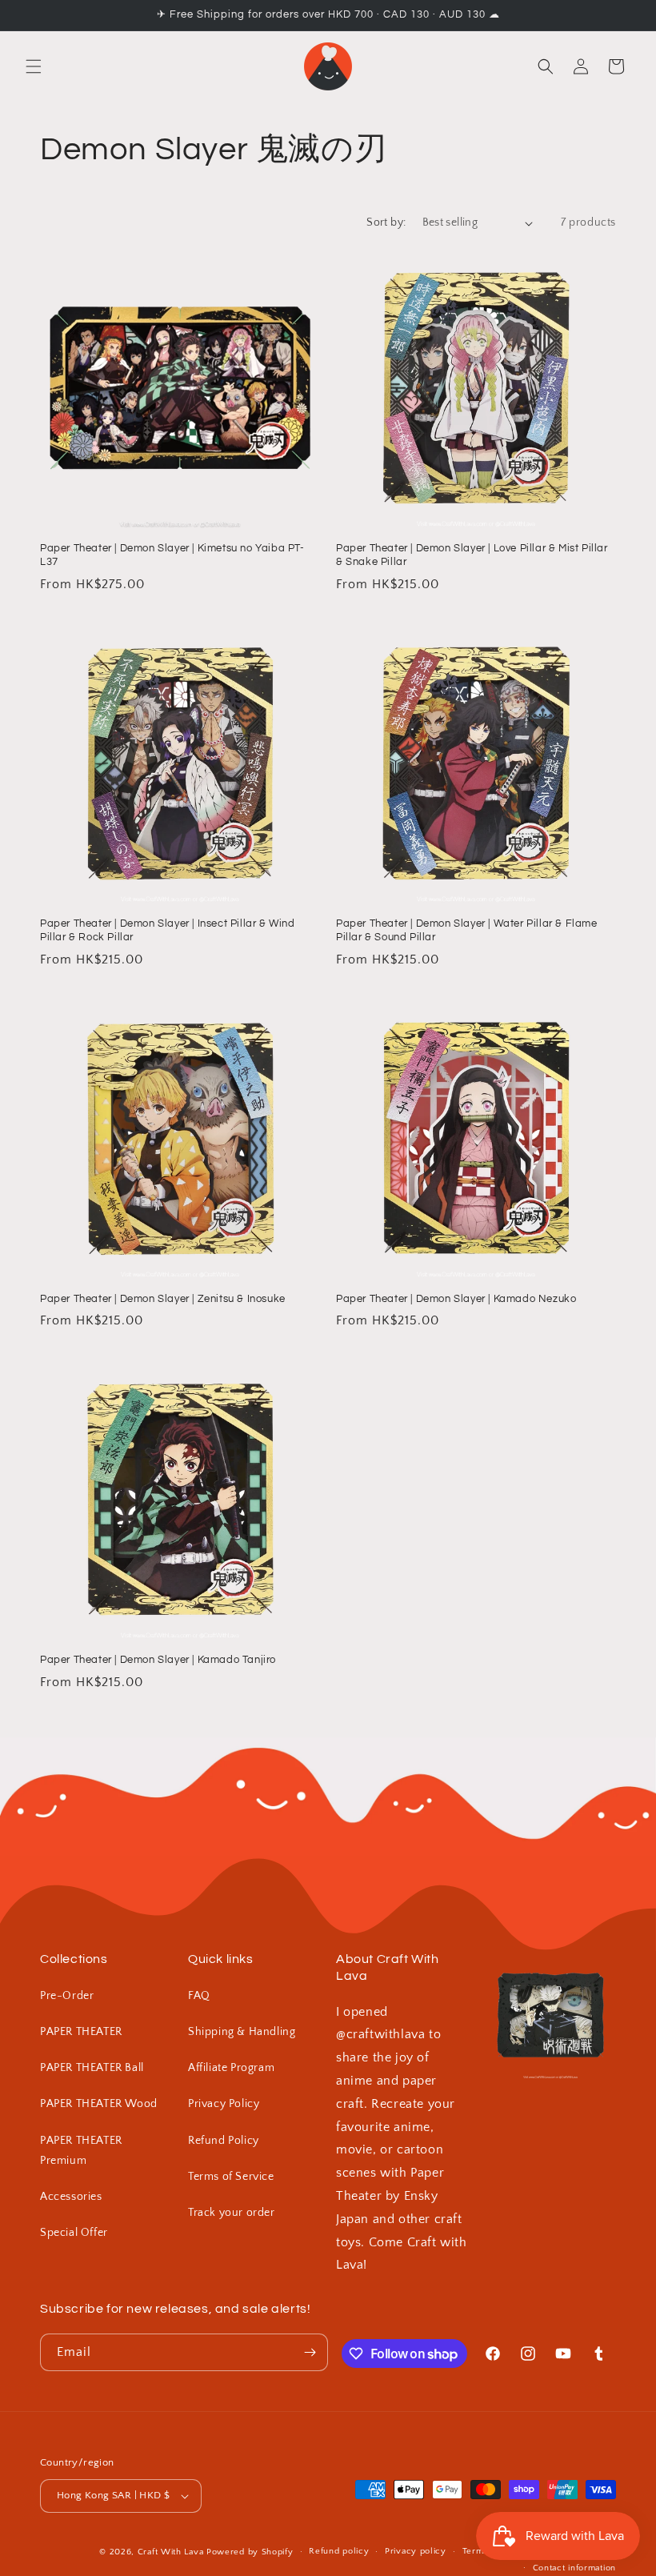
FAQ (199, 1996)
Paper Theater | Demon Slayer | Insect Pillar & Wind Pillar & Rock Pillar (168, 930)
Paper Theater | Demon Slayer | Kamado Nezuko (456, 1299)
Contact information (574, 2568)
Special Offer (74, 2233)
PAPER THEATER (81, 2032)
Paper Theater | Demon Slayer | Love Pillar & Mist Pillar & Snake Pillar (472, 555)
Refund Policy (224, 2141)
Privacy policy (416, 2551)
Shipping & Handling (242, 2032)
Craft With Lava (171, 2552)
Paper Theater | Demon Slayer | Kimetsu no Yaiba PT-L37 (172, 555)
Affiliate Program (231, 2068)
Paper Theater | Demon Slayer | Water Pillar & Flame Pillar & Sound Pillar (467, 930)
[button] (34, 66)
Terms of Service (231, 2177)
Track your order (232, 2213)
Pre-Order (67, 1996)
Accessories (71, 2197)
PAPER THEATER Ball (92, 2068)
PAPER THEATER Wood (99, 2104)
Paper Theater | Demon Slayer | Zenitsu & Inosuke (163, 1299)
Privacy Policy (224, 2104)
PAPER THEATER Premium (81, 2151)
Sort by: (386, 222)
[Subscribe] (310, 2352)
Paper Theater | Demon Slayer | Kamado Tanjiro (158, 1660)
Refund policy (339, 2551)
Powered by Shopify (250, 2552)
